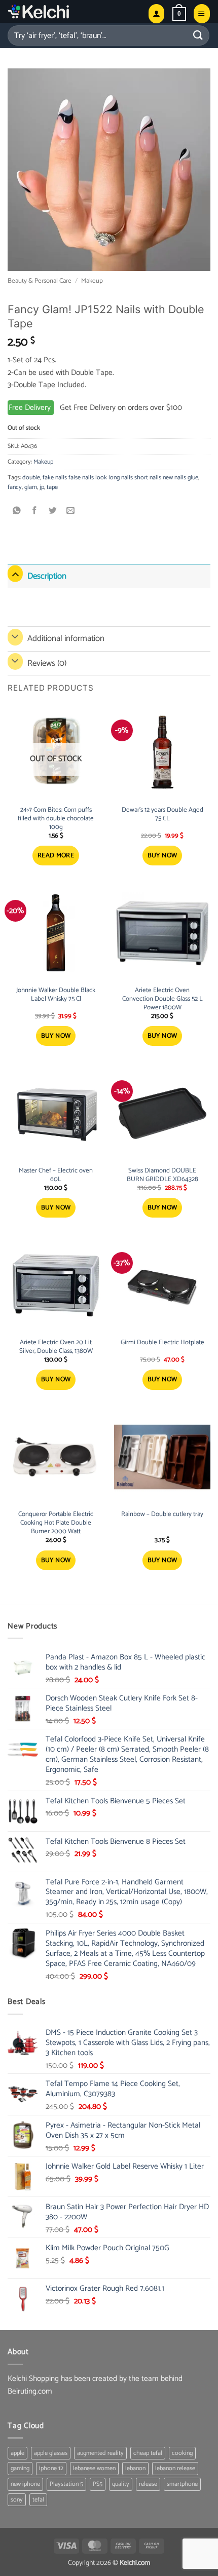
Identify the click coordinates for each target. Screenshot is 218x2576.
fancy (15, 487)
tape (52, 487)
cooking (182, 2453)
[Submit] (198, 35)
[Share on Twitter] (53, 511)
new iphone (25, 2484)
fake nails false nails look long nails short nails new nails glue (120, 478)
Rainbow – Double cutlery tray (162, 1515)
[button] (179, 14)
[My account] (156, 13)
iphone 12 (51, 2468)
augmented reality (100, 2453)
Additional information (66, 638)
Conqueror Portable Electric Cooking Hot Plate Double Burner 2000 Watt (56, 1523)
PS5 (98, 2484)
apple (17, 2453)
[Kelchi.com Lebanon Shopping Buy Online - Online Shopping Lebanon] (64, 11)
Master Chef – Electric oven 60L (56, 1176)
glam (31, 487)
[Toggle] (15, 574)
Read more (56, 856)
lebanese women (94, 2468)
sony (17, 2500)
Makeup (92, 281)
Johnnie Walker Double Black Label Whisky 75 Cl (56, 995)
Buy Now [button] (162, 856)
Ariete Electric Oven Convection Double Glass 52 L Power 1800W (162, 999)
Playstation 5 (66, 2484)
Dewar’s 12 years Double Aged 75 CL (162, 815)
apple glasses (51, 2453)
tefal (38, 2500)
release (148, 2484)
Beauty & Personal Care (40, 281)
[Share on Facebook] (35, 511)
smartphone (182, 2484)
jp (42, 487)
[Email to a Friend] (71, 511)
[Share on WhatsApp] (17, 511)
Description (47, 576)
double (31, 478)
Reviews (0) (47, 663)
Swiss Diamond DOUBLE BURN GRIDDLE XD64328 (162, 1176)
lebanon (135, 2468)
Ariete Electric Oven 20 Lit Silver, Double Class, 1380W (56, 1347)
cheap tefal (148, 2453)
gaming (20, 2468)
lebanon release (175, 2468)
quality (121, 2484)
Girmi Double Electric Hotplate (162, 1343)
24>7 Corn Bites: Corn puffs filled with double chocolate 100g (56, 819)
